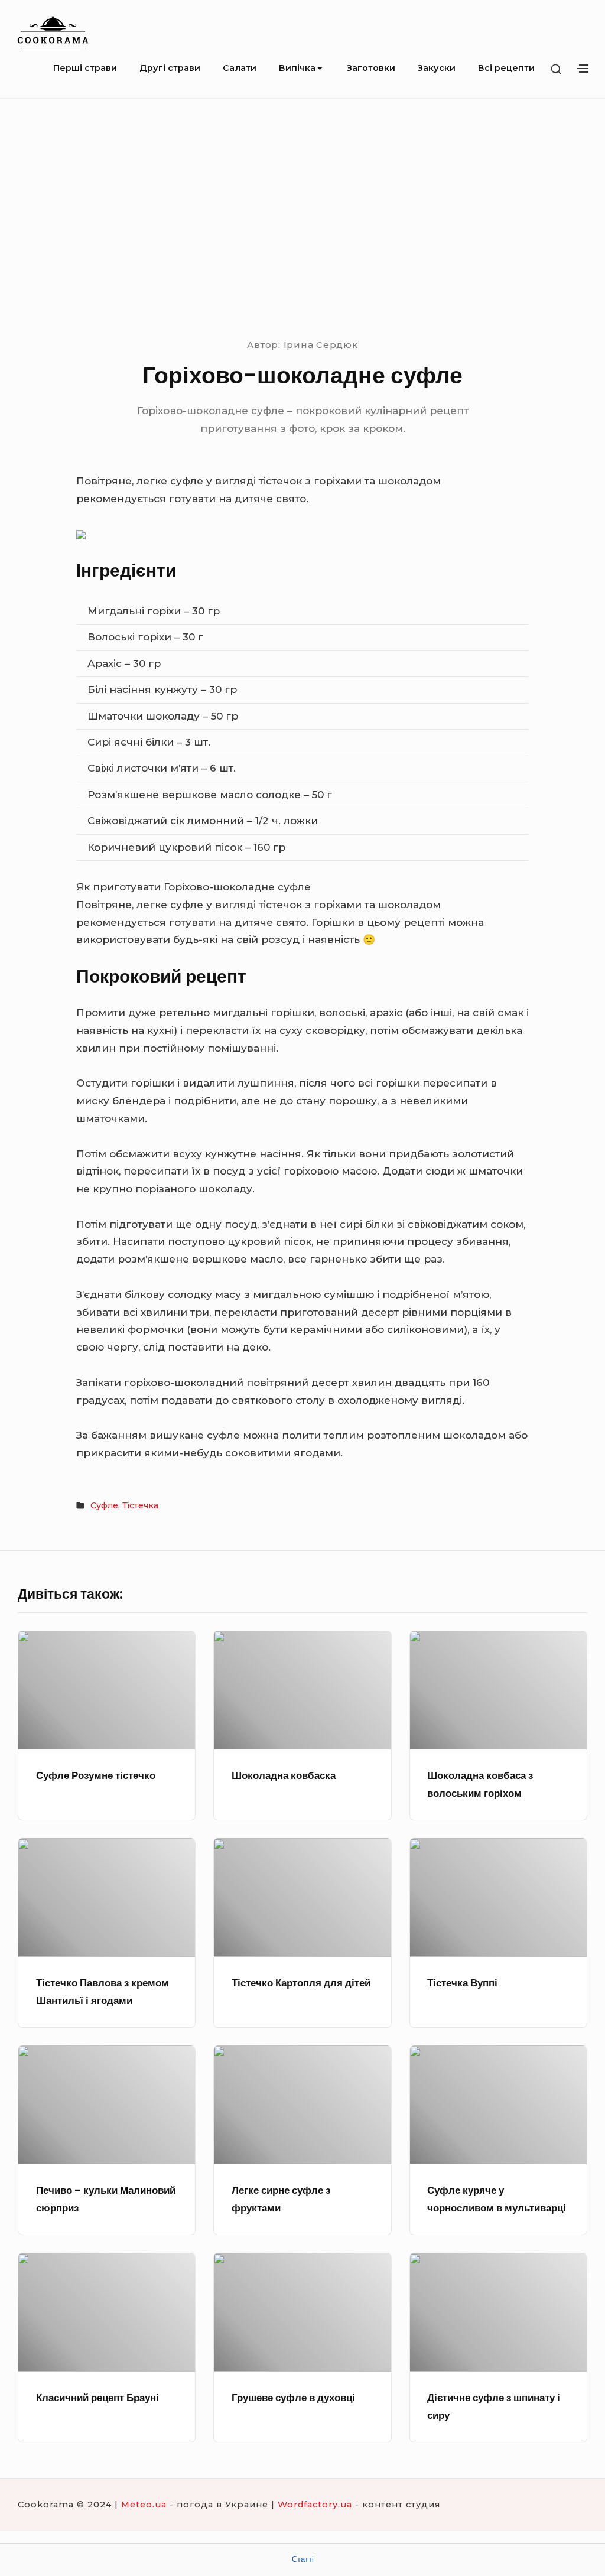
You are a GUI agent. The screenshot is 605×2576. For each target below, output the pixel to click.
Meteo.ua (144, 2505)
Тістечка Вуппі (462, 1983)
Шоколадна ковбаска (284, 1775)
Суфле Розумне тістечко (96, 1775)
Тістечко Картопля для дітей (301, 1983)
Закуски (437, 68)
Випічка (297, 68)
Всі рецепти (506, 68)
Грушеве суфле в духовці (293, 2398)
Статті (303, 2559)
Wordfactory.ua (315, 2505)
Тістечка (140, 1505)
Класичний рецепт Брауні (97, 2398)
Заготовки (371, 68)
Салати (240, 68)
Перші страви (85, 68)
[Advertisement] (302, 216)
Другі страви (170, 68)
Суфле (104, 1505)
